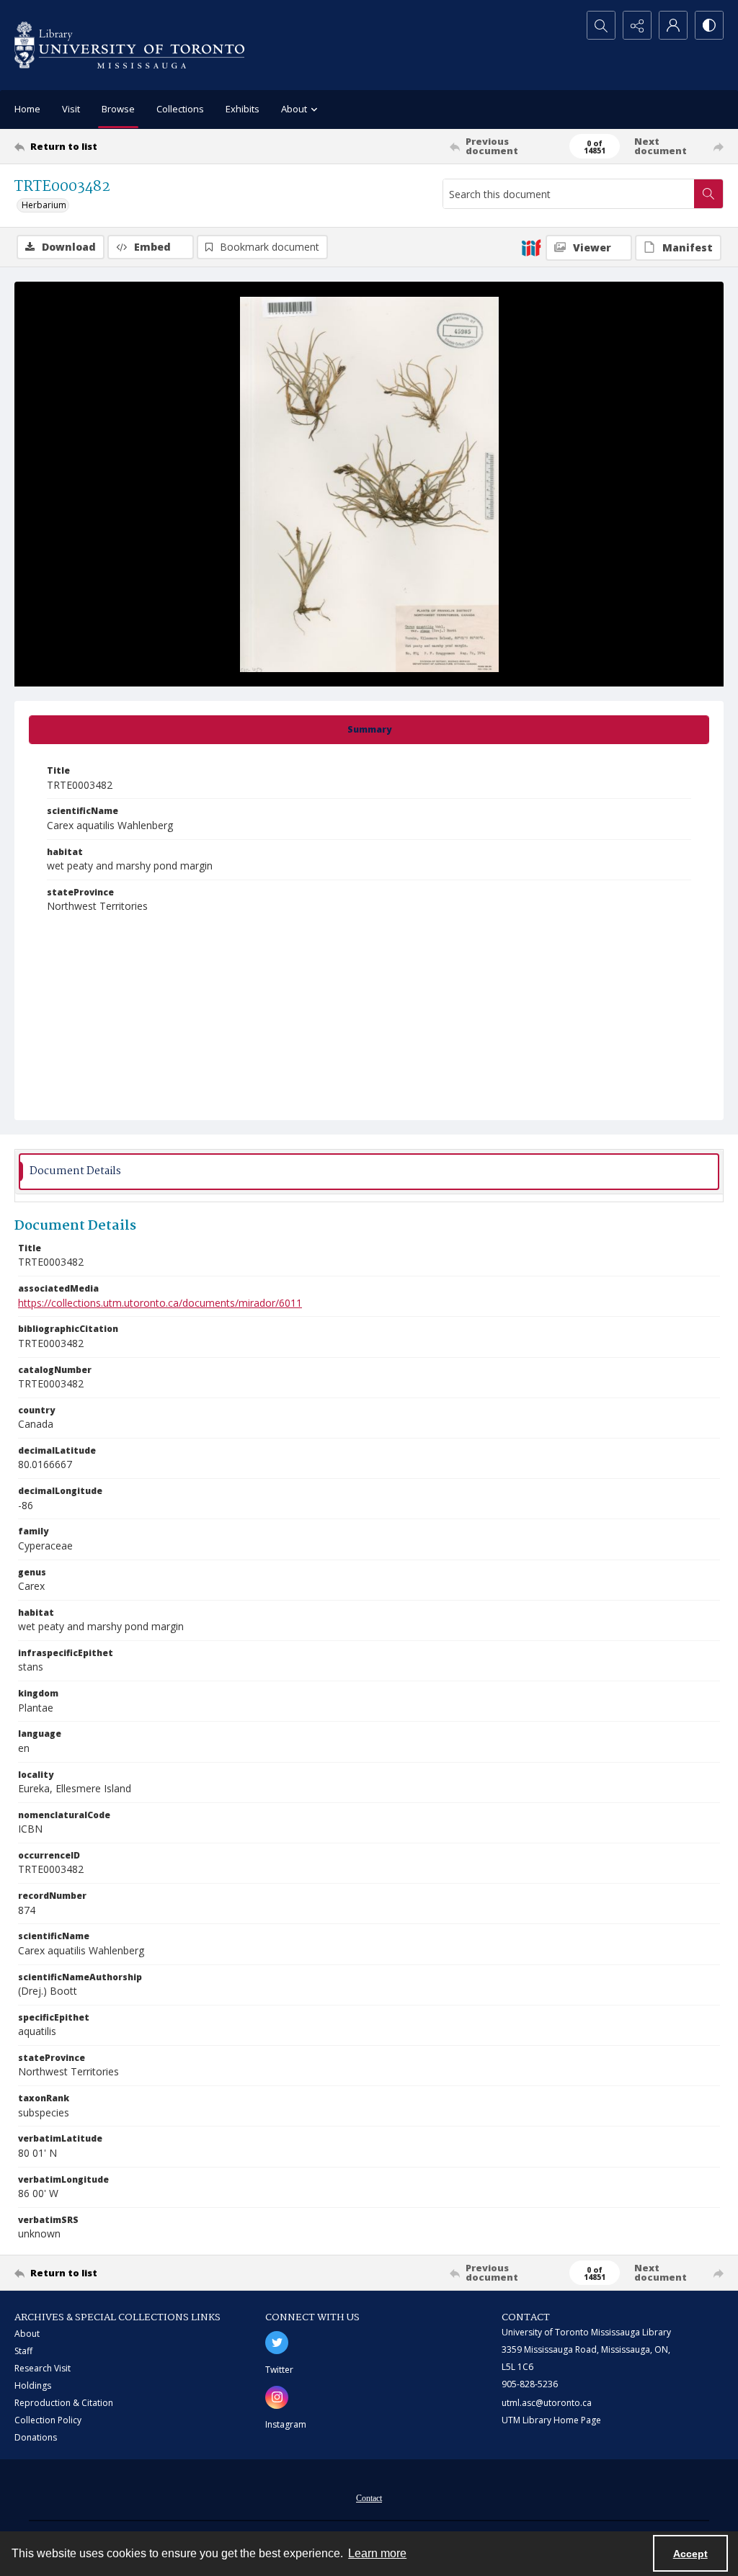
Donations (36, 2437)
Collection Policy (48, 2420)
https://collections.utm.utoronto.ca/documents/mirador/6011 (160, 1303)
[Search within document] (708, 194)
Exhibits (243, 109)
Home (27, 109)
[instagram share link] (277, 2397)
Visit (71, 109)
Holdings (33, 2385)
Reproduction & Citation (64, 2403)
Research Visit (43, 2368)
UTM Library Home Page (551, 2420)
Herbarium (44, 205)
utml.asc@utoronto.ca (547, 2403)
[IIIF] (531, 247)
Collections (180, 109)
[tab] (369, 730)
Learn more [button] (377, 2553)
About (27, 2334)
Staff (23, 2351)
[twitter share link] (277, 2343)
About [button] (294, 109)
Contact (369, 2498)
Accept (690, 2554)
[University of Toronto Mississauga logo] (129, 45)
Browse (118, 109)
